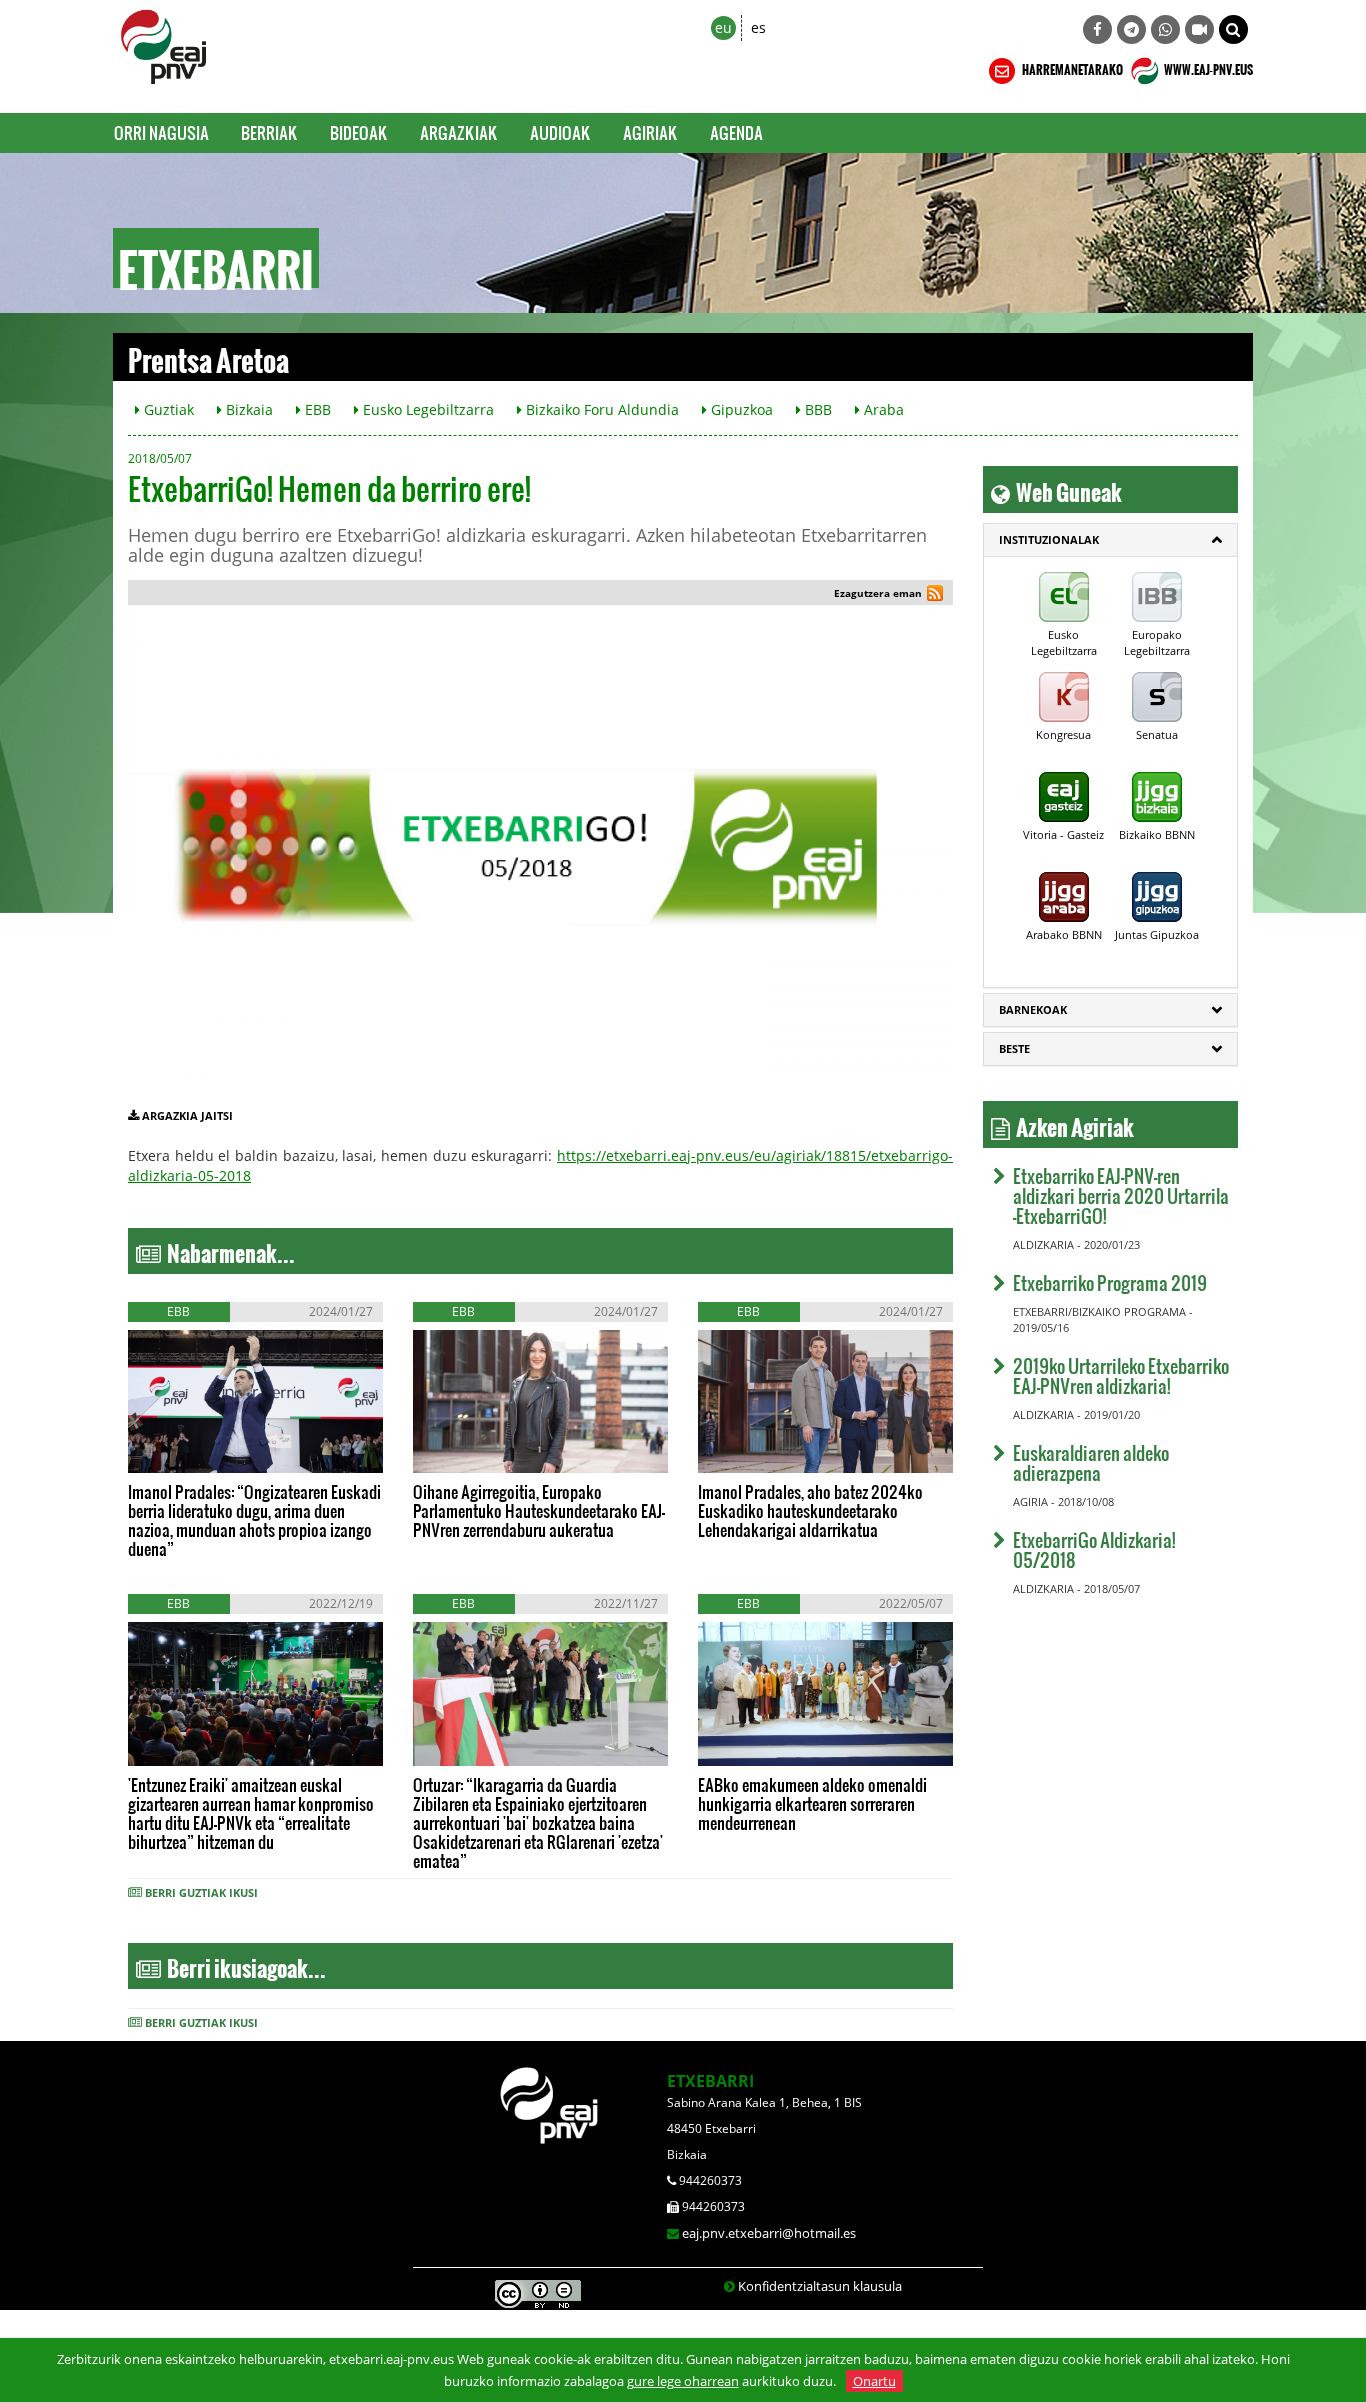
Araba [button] (882, 409)
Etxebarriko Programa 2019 (1110, 1282)
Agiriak (650, 132)
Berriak (269, 132)
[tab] (1110, 540)
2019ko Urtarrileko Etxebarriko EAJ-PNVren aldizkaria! (1121, 1375)
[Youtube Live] (1199, 29)
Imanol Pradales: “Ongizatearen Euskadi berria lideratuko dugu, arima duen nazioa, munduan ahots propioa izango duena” (254, 1520)
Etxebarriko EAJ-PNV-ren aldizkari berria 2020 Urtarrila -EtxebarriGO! (1121, 1195)
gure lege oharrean (683, 2381)
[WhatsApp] (1165, 29)
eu (723, 27)
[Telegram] (1131, 29)
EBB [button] (316, 409)
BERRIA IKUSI (191, 1453)
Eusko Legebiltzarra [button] (426, 409)
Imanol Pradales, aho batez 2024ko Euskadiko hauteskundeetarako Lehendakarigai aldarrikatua (810, 1510)
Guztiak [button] (167, 409)
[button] (1233, 29)
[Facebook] (1097, 29)
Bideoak (359, 132)
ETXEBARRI (710, 2081)
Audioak (560, 132)
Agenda (736, 132)
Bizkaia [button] (247, 409)
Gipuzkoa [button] (740, 409)
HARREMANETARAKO (1071, 67)
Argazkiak (459, 132)
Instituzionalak (1049, 539)
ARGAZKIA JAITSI (187, 1115)
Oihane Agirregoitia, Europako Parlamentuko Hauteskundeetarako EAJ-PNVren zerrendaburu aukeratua (539, 1510)
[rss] (935, 595)
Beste (1014, 1048)
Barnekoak (1033, 1009)
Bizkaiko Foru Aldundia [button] (600, 409)
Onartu (874, 2381)
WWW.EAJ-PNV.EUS (1207, 67)
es (758, 27)
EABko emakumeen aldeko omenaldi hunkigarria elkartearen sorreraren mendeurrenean (812, 1803)
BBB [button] (816, 409)
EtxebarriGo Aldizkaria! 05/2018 (1094, 1549)
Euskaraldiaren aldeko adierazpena (1091, 1462)
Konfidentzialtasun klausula (820, 2286)
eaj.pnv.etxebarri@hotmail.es (769, 2233)
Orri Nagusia (161, 132)
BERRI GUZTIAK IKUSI (201, 1892)
